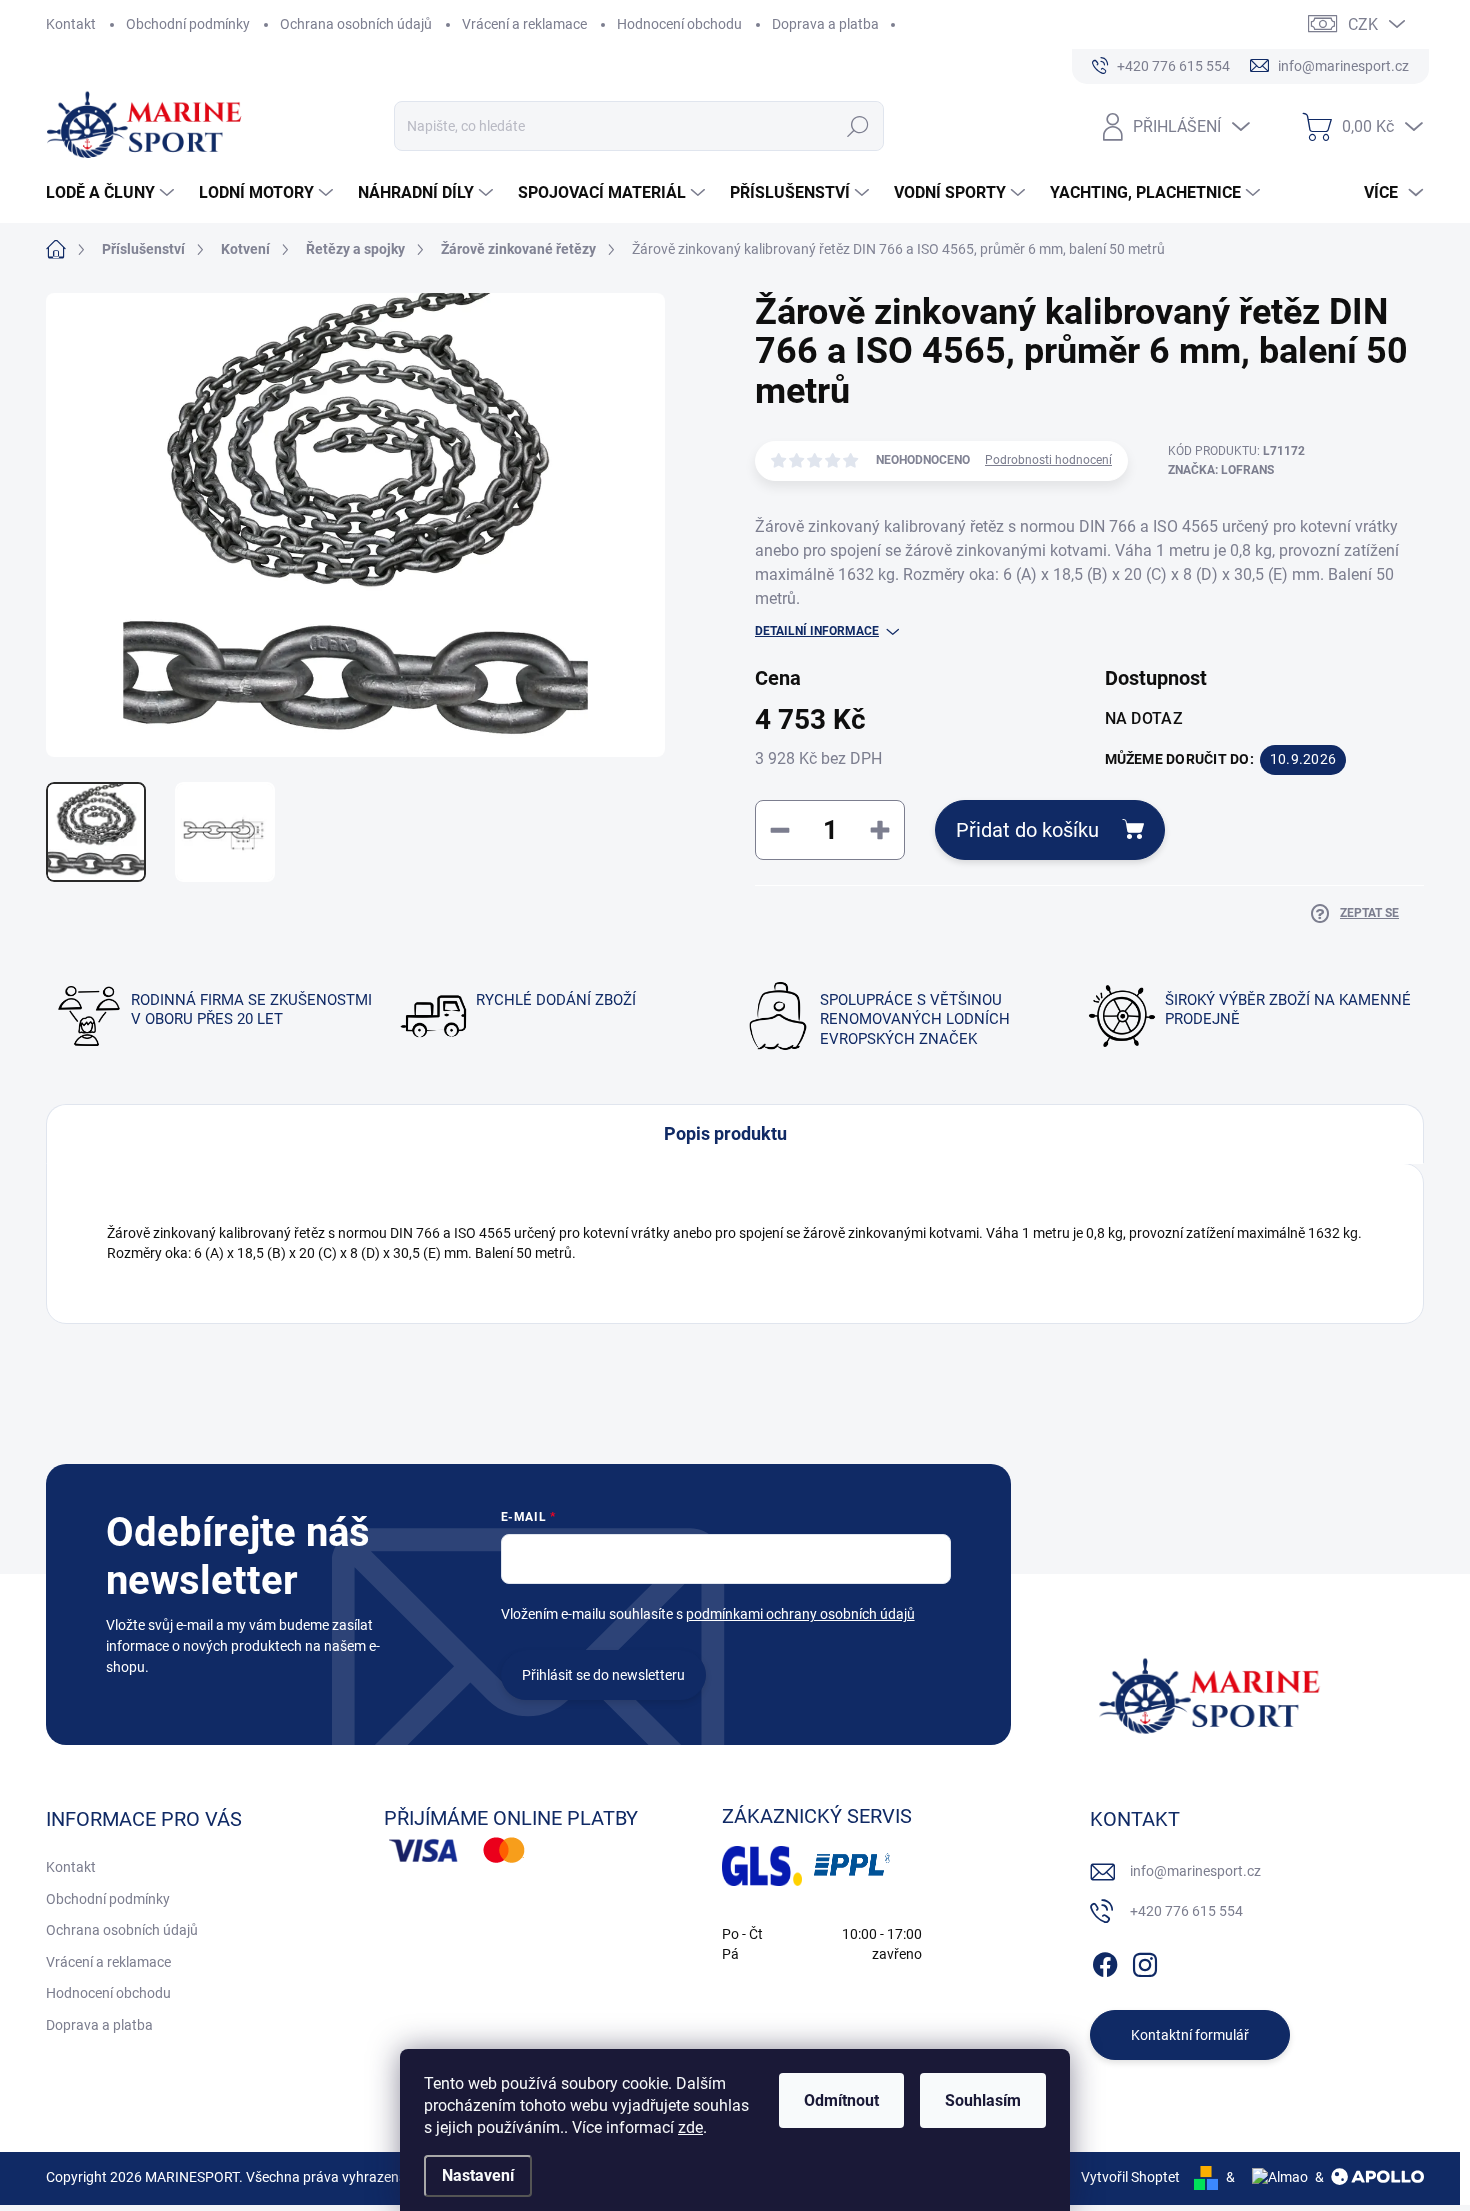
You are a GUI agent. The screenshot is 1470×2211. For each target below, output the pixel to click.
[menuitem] (112, 193)
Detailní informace (817, 631)
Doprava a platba (825, 24)
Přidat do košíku (1027, 830)
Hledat (858, 126)
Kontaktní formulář (1190, 2035)
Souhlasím (983, 2100)
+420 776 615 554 (1186, 1911)
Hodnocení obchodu (679, 24)
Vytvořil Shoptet (1130, 2177)
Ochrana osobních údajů (356, 24)
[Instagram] (1145, 1961)
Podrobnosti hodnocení (1048, 460)
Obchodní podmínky (188, 24)
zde (690, 2127)
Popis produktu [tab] (725, 1133)
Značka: (1221, 470)
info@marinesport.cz (1195, 1871)
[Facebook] (1105, 1961)
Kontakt (71, 24)
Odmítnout (841, 2100)
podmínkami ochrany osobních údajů (800, 1614)
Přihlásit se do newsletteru (603, 1675)
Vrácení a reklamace (524, 24)
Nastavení (478, 2175)
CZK (1363, 24)
